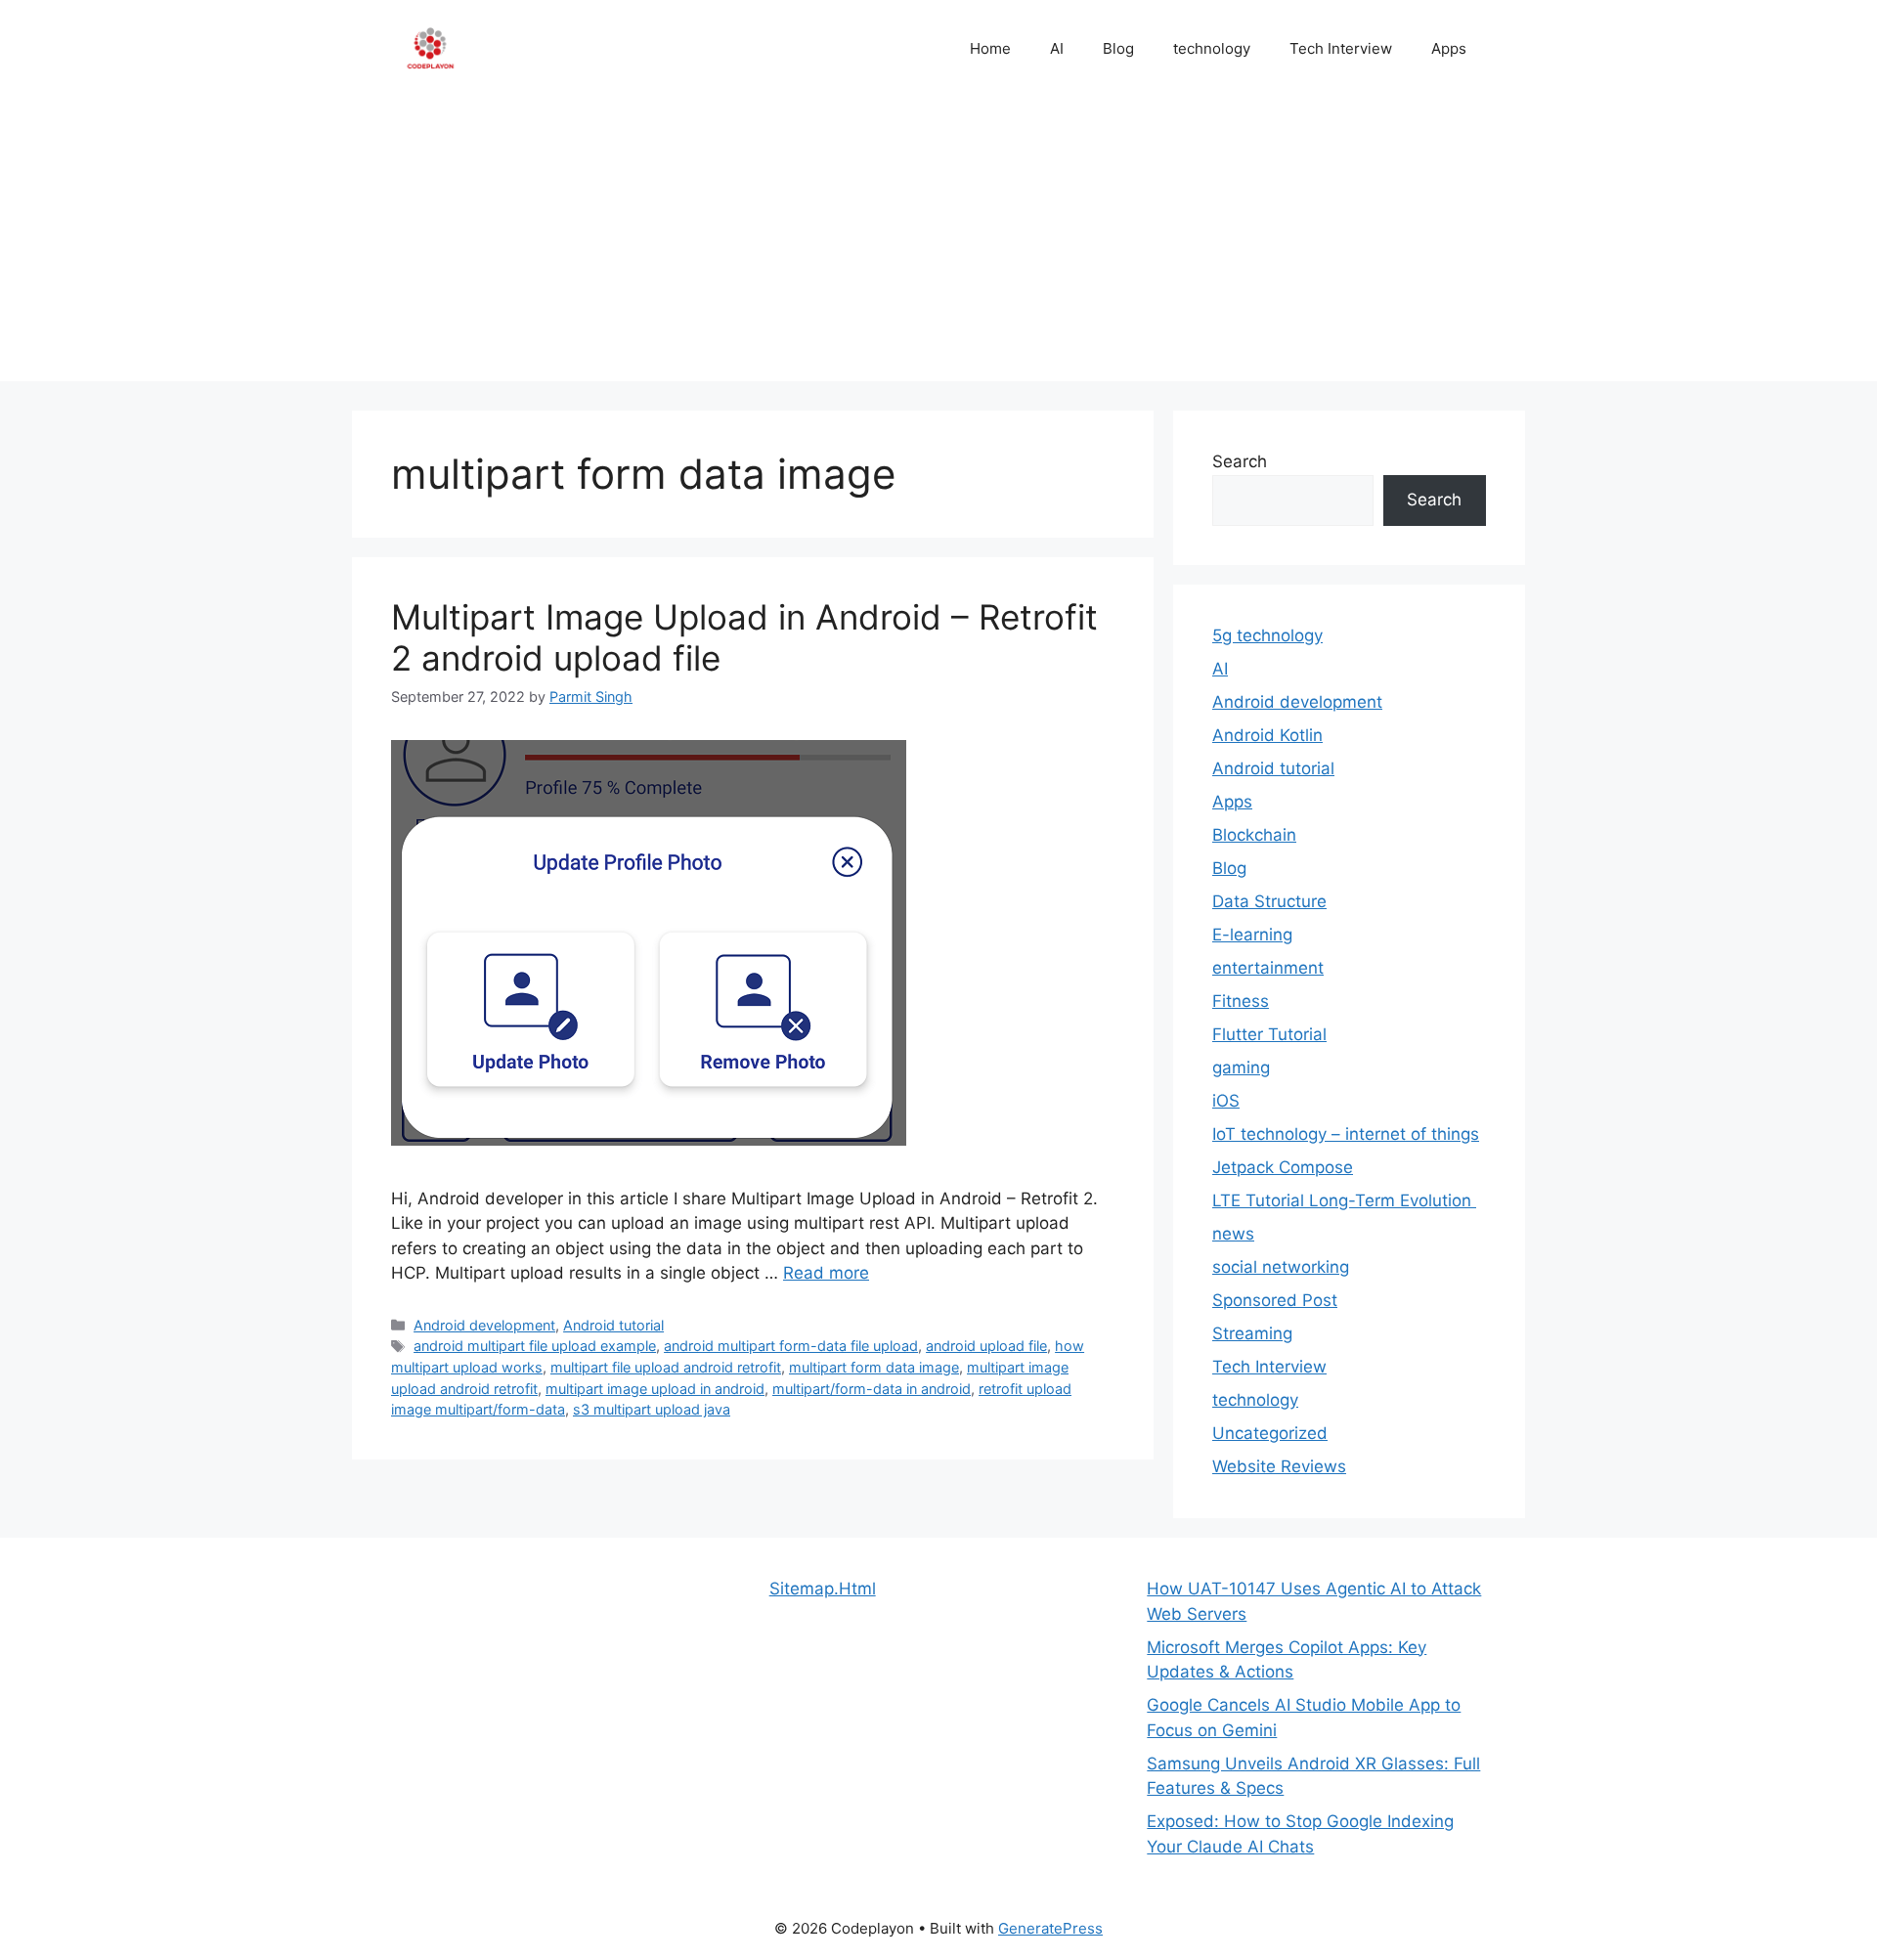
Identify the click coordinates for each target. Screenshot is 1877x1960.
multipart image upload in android (655, 1389)
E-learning (1252, 935)
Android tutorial (613, 1325)
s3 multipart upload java (652, 1409)
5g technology (1267, 635)
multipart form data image (874, 1367)
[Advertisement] (938, 244)
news (1233, 1234)
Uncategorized (1270, 1433)
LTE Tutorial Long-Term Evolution (1344, 1200)
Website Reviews (1279, 1466)
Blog (1118, 48)
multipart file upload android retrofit (666, 1367)
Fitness (1241, 1001)
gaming (1241, 1067)
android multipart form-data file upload (791, 1346)
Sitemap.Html (823, 1589)
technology (1212, 48)
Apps (1449, 48)
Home (990, 48)
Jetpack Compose (1283, 1167)
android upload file (986, 1346)
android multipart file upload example (535, 1346)
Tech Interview (1341, 48)
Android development (484, 1325)
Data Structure (1269, 901)
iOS (1226, 1101)
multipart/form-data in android (872, 1389)
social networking (1281, 1267)
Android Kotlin (1267, 735)
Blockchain (1254, 835)
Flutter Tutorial (1269, 1034)
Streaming (1252, 1333)
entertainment (1268, 968)
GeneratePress (1050, 1928)
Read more (826, 1273)
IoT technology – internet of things (1346, 1134)
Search (1240, 461)
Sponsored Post (1275, 1300)
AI (1057, 48)
